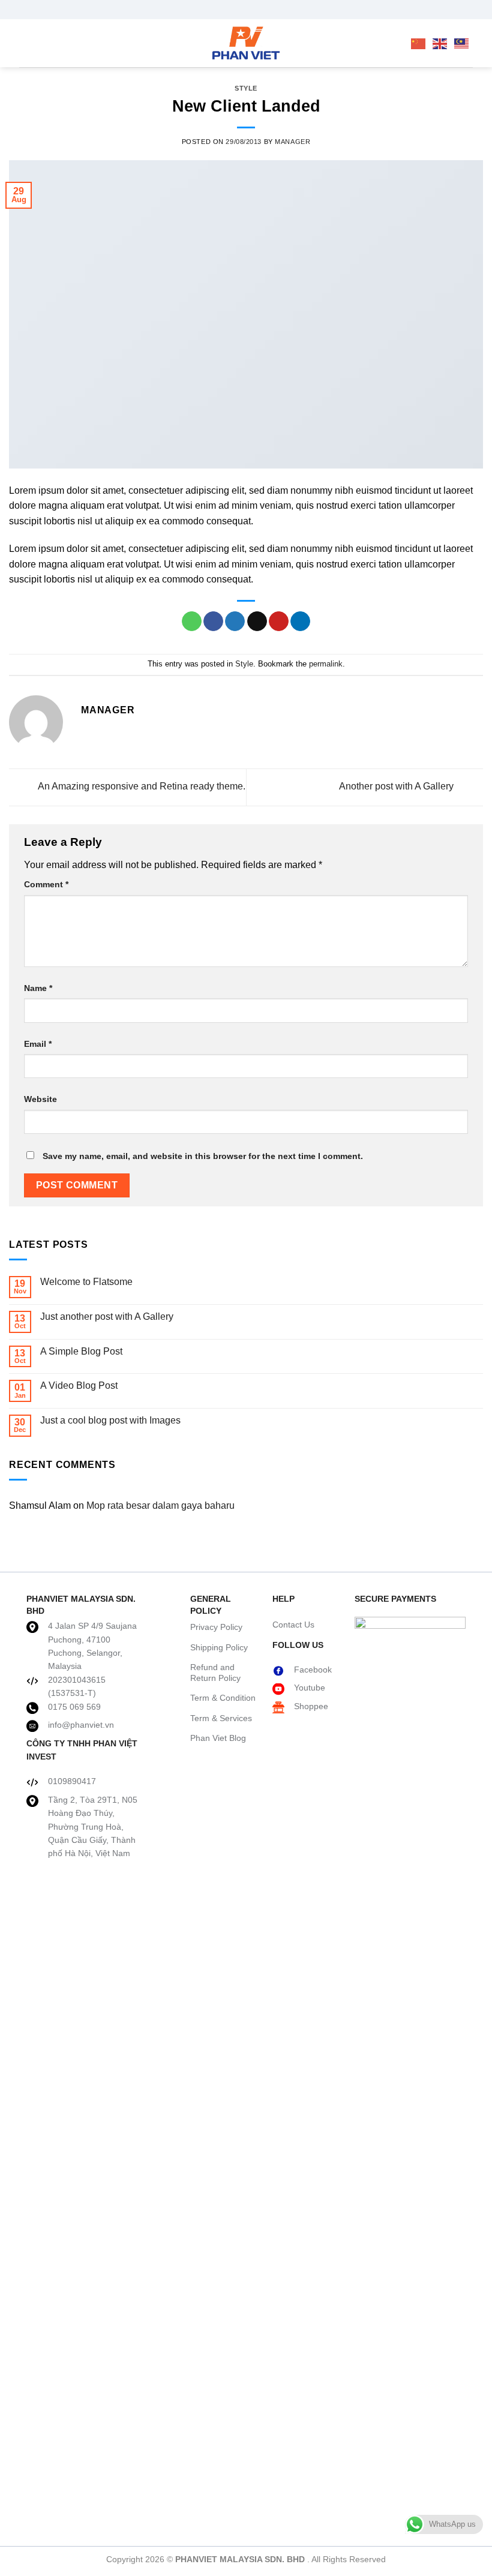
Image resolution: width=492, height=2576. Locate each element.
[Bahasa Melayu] (462, 43)
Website (40, 1099)
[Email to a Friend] (257, 622)
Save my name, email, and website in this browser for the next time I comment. (203, 1156)
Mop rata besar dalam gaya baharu (160, 1505)
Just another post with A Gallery (107, 1316)
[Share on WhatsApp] (192, 622)
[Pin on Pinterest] (279, 622)
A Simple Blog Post (81, 1351)
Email (38, 1044)
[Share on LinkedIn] (300, 622)
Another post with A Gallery (397, 787)
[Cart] (382, 43)
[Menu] (26, 43)
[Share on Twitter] (235, 622)
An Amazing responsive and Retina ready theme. (141, 787)
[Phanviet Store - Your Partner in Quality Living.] (246, 43)
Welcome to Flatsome (86, 1282)
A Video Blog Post (79, 1385)
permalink (326, 664)
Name (38, 988)
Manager (292, 142)
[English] (440, 43)
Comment (46, 884)
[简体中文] (419, 43)
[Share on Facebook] (213, 622)
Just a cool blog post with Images (110, 1420)
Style (246, 88)
